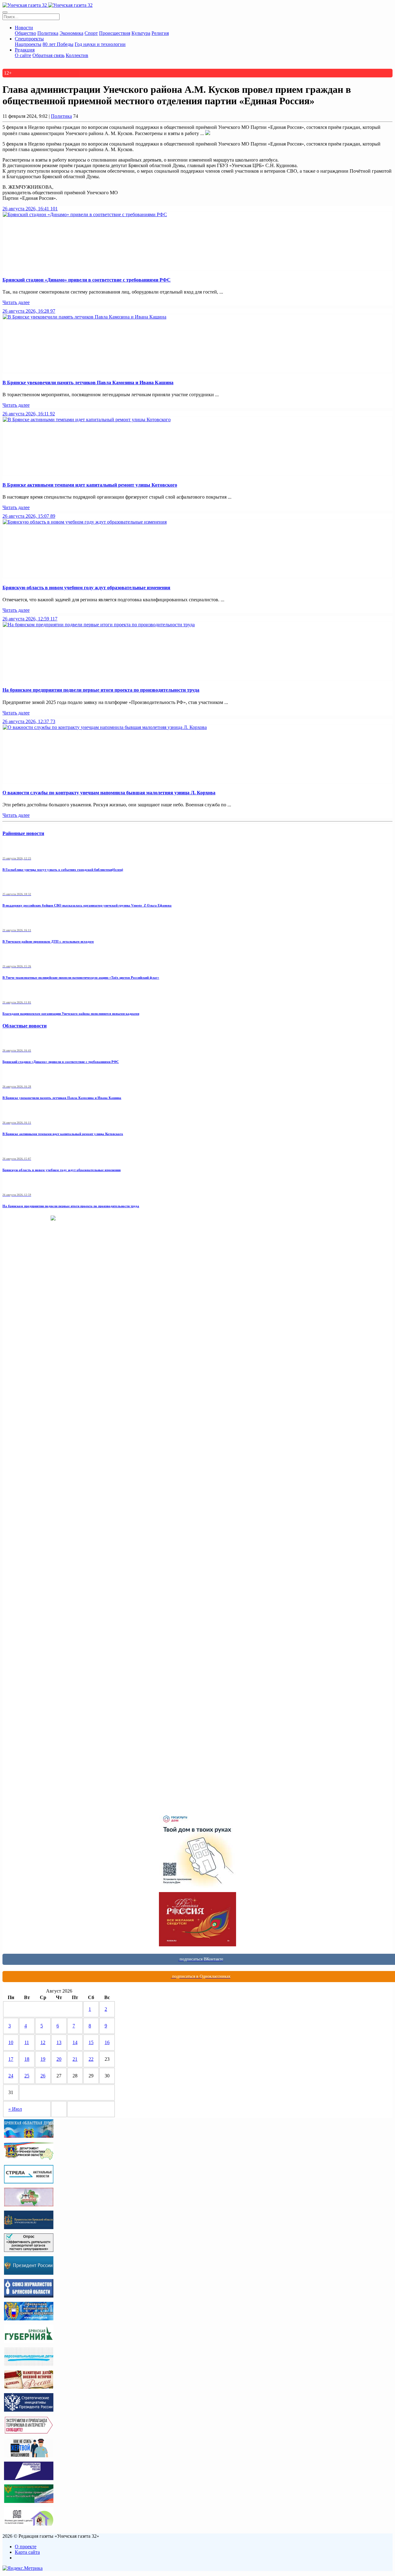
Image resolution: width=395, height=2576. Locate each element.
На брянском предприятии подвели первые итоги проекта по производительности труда (101, 690)
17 (11, 2059)
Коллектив (77, 55)
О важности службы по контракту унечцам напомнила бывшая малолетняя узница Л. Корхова (109, 793)
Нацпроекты (28, 44)
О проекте (26, 2547)
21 (75, 2059)
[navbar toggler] (5, 12)
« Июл (15, 2109)
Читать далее (16, 302)
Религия (160, 33)
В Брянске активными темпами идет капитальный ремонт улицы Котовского (90, 485)
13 (59, 2042)
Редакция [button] (25, 50)
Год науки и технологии (100, 44)
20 (59, 2059)
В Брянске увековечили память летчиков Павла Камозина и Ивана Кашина (88, 383)
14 (75, 2042)
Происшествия (115, 33)
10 (11, 2042)
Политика (48, 33)
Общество (25, 33)
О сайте (23, 55)
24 (11, 2076)
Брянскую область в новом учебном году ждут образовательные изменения (86, 588)
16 (107, 2042)
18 (27, 2059)
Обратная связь (48, 55)
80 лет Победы (58, 44)
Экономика (71, 33)
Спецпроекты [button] (29, 39)
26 (43, 2076)
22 (91, 2059)
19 (43, 2059)
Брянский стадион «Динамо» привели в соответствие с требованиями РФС (87, 280)
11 (27, 2042)
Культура (141, 33)
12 (43, 2042)
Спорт (91, 33)
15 (91, 2042)
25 (27, 2076)
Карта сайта (27, 2552)
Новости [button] (24, 28)
